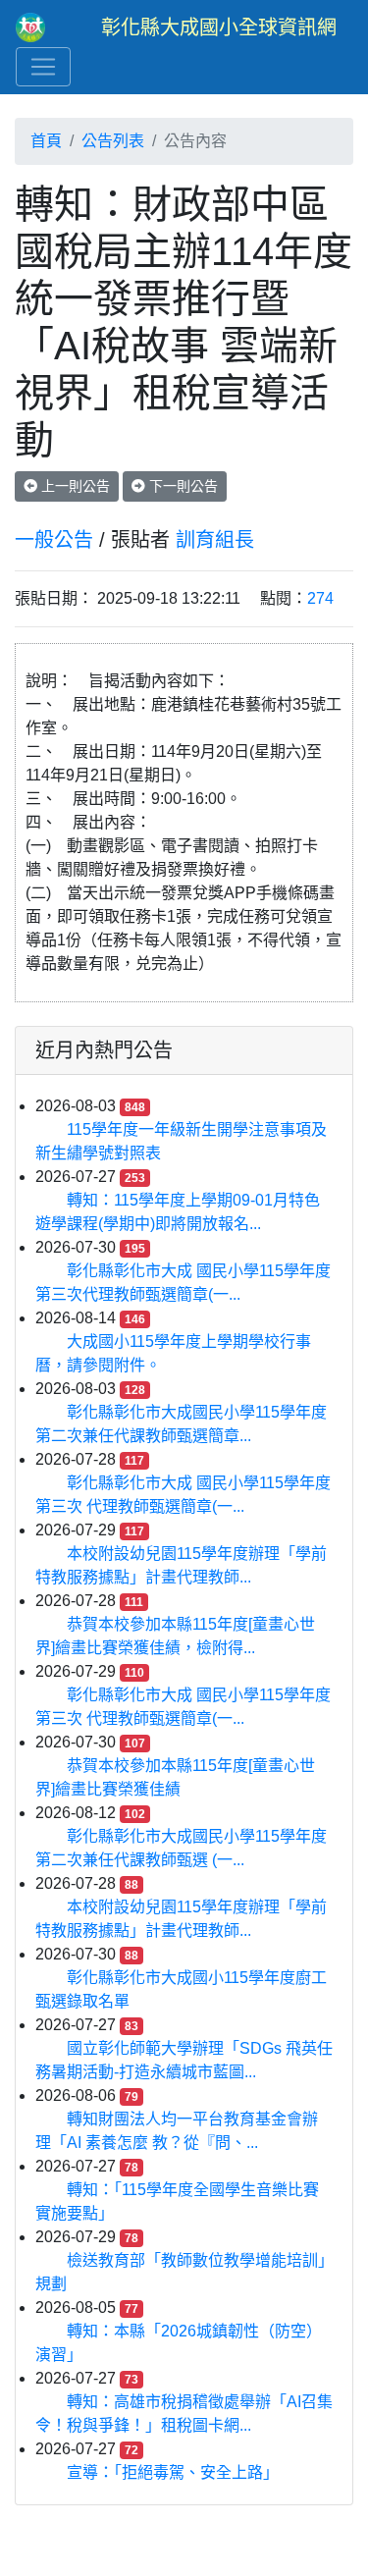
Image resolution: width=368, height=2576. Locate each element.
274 (320, 598)
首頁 (46, 141)
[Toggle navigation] (43, 67)
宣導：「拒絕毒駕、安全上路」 (173, 2472)
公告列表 (113, 141)
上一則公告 (74, 486)
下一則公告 (182, 486)
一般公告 (54, 540)
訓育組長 (215, 540)
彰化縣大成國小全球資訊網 (219, 27)
